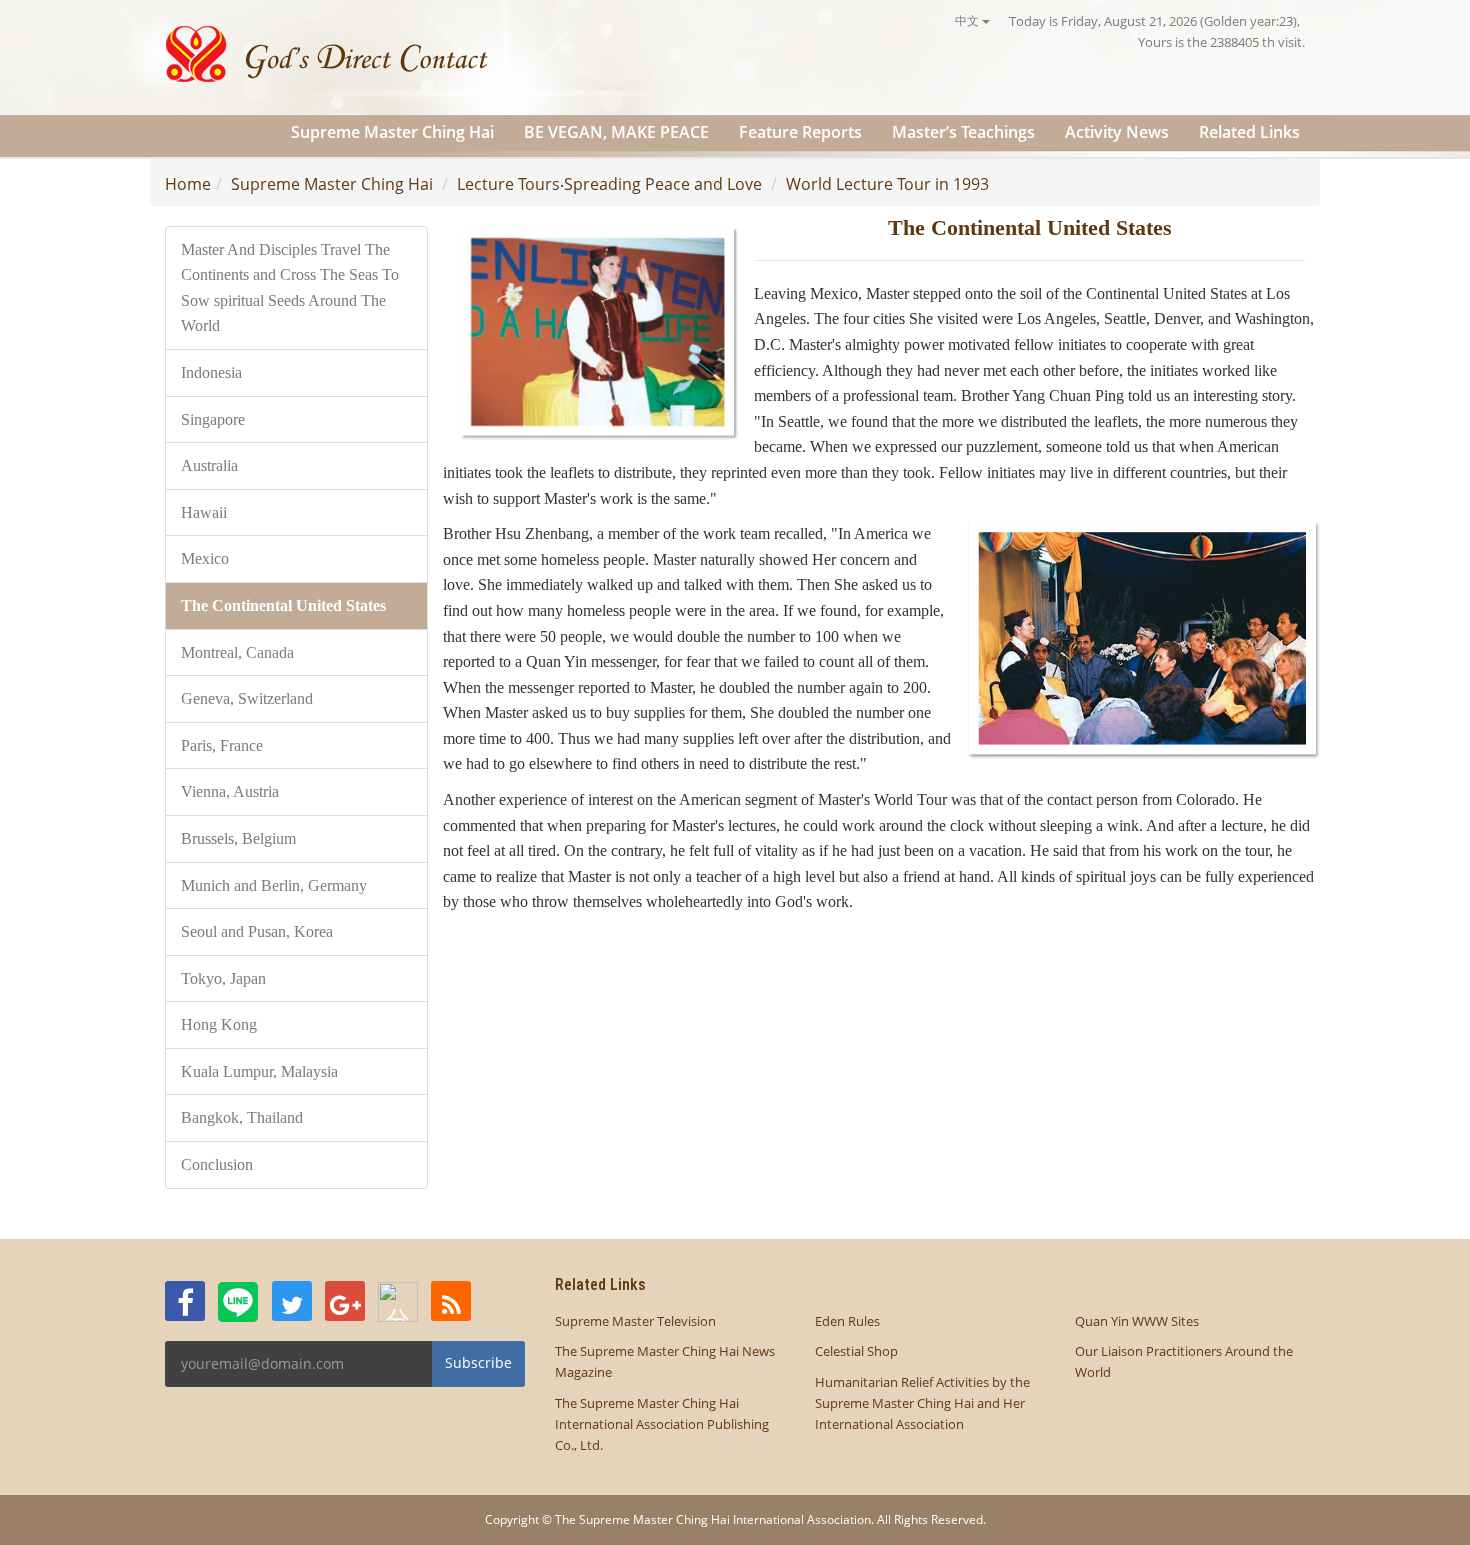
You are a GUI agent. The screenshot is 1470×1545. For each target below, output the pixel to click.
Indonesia (211, 372)
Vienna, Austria (230, 791)
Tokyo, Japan (223, 978)
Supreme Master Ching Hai (392, 132)
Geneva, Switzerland (247, 698)
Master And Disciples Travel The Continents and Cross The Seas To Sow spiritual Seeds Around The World (290, 288)
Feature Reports (800, 132)
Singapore (213, 419)
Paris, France (222, 745)
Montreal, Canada (237, 652)
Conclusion (217, 1164)
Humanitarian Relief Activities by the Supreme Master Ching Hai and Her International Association (922, 1403)
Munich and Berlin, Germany (274, 885)
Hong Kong (219, 1024)
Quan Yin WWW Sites (1137, 1321)
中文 (968, 20)
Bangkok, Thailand (242, 1117)
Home (188, 184)
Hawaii (204, 512)
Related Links (1249, 132)
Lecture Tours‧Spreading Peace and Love (609, 184)
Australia (209, 465)
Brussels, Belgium (238, 838)
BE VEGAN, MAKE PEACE (616, 132)
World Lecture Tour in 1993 (887, 184)
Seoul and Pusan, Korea (257, 931)
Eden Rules (847, 1321)
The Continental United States (283, 605)
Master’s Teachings (963, 132)
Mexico (205, 558)
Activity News (1117, 132)
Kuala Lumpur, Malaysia (259, 1071)
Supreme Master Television (635, 1321)
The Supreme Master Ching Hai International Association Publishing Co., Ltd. (662, 1424)
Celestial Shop (856, 1351)
